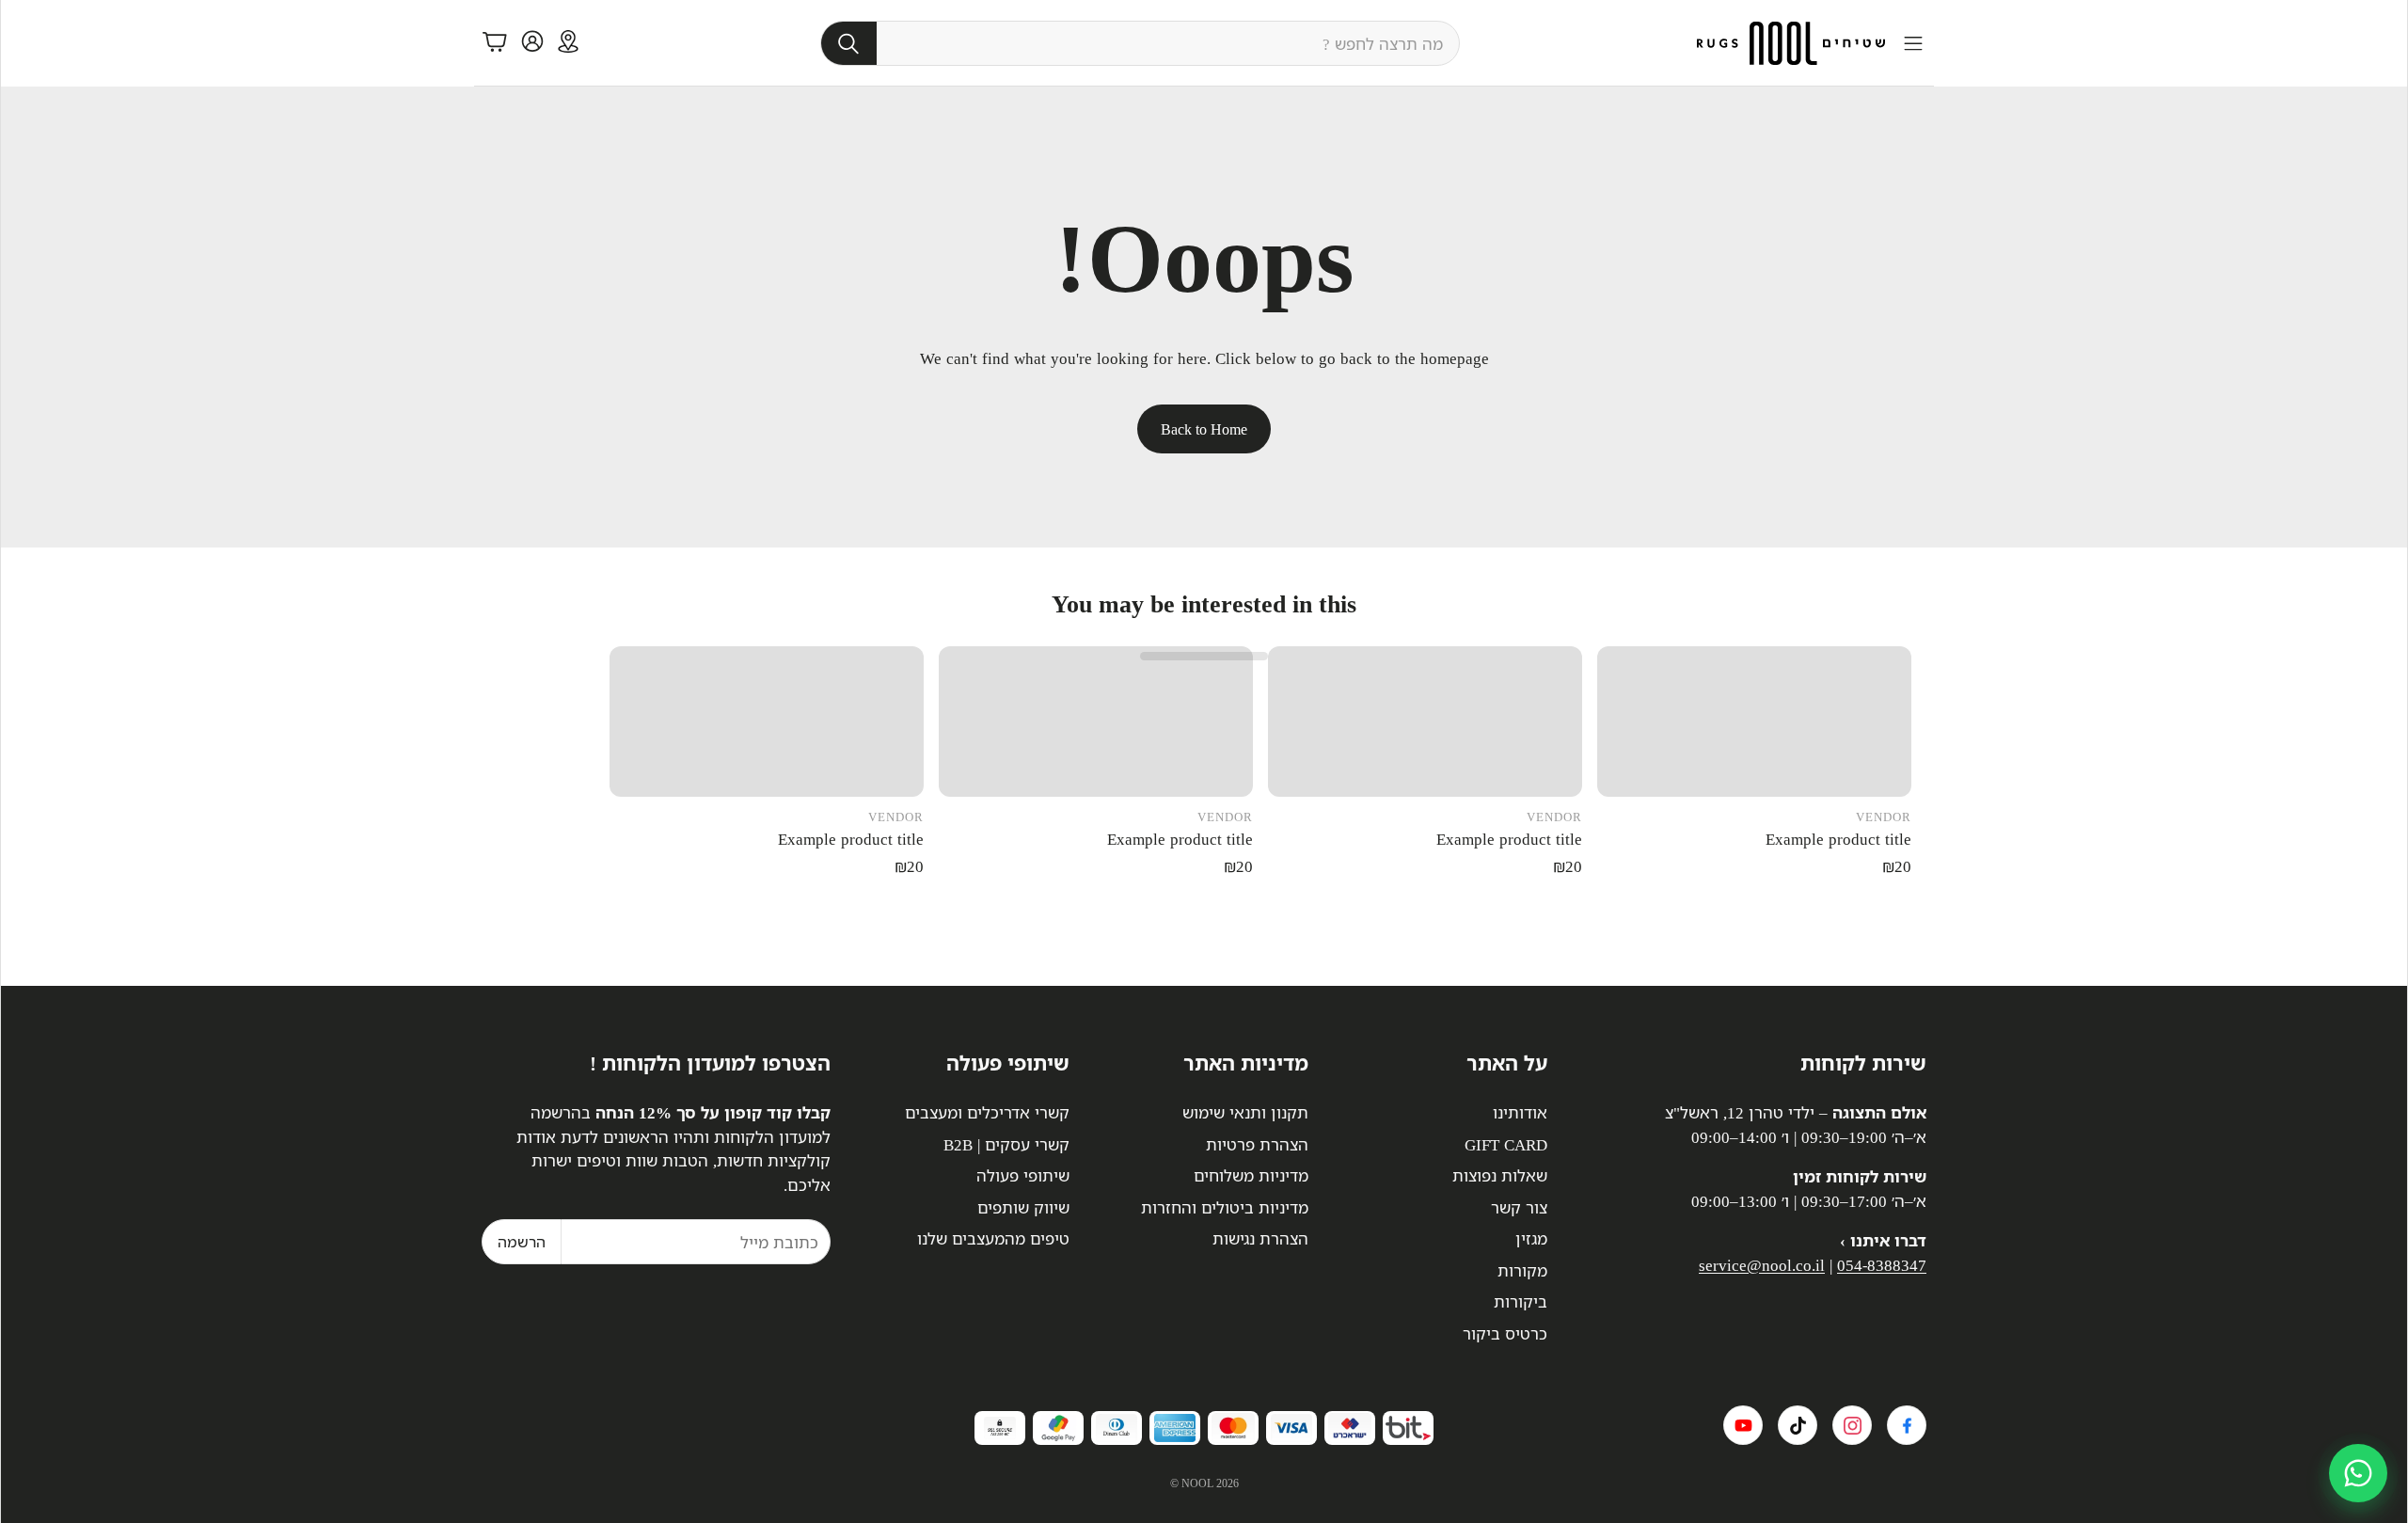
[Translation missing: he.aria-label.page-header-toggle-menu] (1913, 43)
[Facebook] (1907, 1425)
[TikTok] (1798, 1425)
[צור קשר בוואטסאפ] (2358, 1473)
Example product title (1838, 839)
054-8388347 (1882, 1265)
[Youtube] (1743, 1425)
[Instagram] (1852, 1425)
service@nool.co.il (1762, 1265)
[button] (1140, 43)
